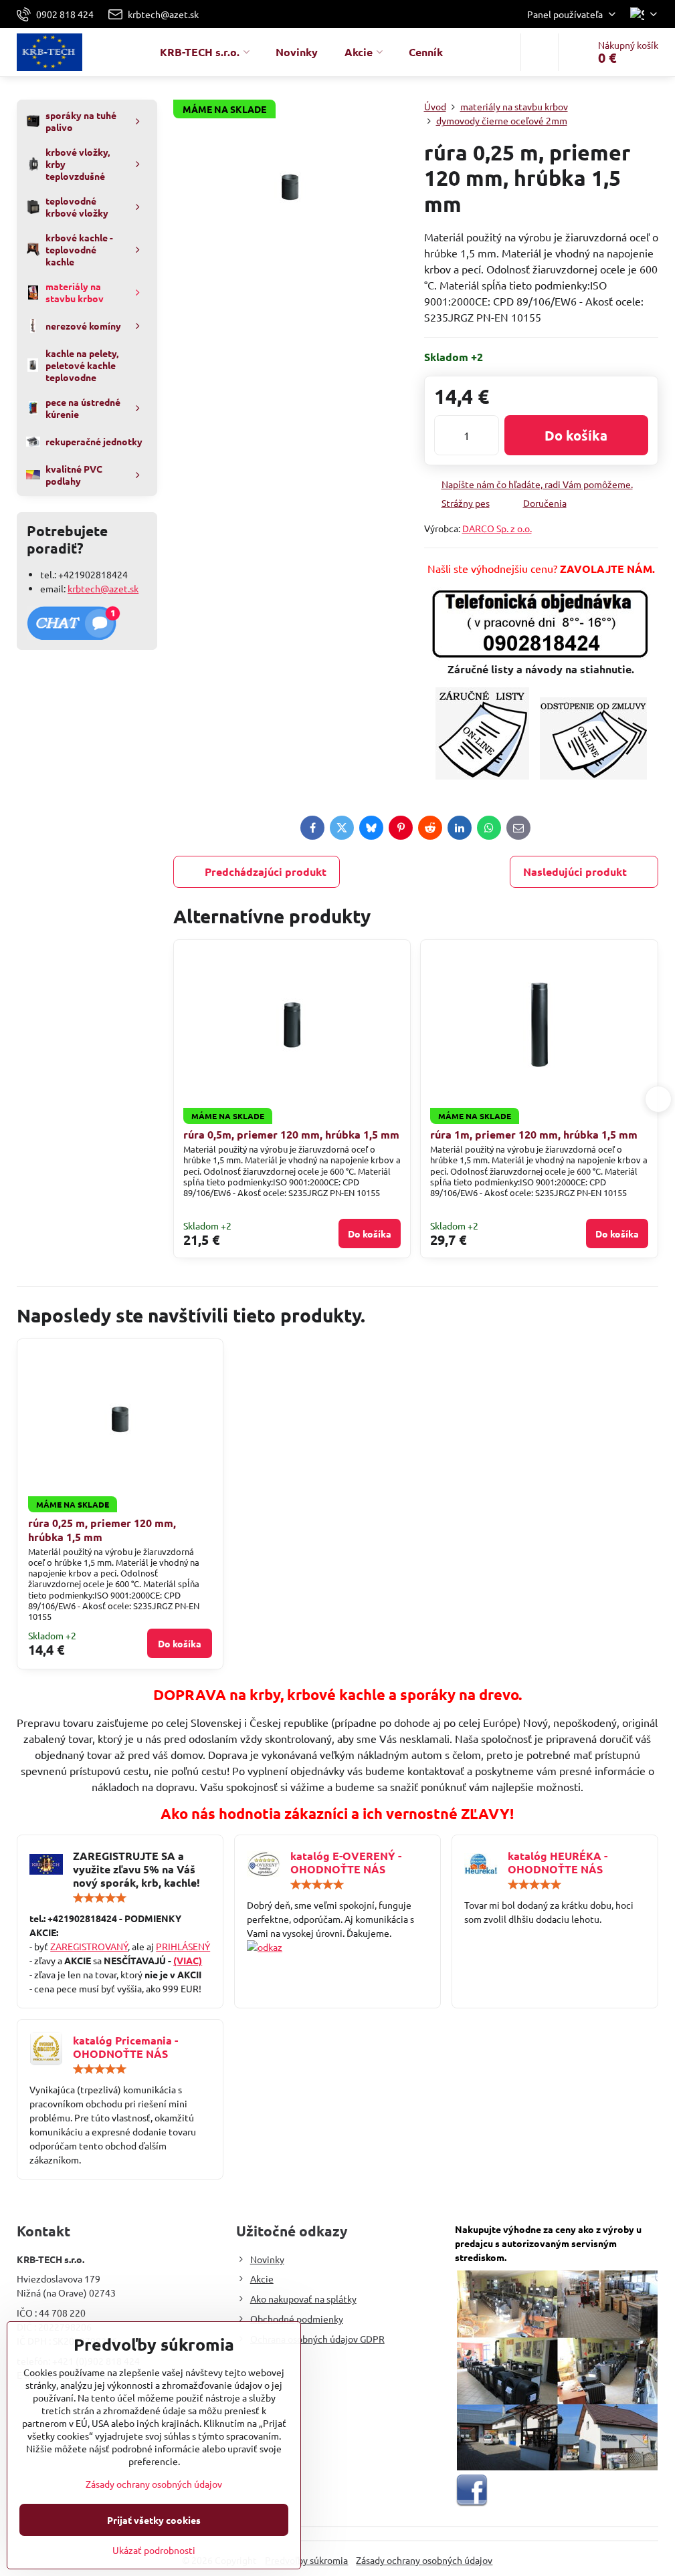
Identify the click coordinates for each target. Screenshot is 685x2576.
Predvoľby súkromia (306, 2560)
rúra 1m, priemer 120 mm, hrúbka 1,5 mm (534, 1134)
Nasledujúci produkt (575, 871)
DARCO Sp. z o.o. (497, 528)
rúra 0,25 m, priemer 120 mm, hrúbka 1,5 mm (102, 1530)
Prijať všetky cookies (154, 2520)
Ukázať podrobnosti (154, 2550)
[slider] (100, 1898)
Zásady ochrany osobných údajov (424, 2560)
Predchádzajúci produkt (266, 871)
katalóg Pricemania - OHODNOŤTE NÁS (125, 2047)
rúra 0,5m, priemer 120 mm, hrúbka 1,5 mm (291, 1134)
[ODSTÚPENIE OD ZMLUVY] (593, 775)
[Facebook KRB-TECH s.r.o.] (472, 2503)
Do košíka (576, 435)
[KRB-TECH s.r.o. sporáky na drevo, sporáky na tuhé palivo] (337, 1947)
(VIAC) (188, 1960)
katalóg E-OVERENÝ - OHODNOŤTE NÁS (346, 1862)
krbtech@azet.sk (103, 588)
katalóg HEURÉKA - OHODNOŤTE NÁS (558, 1862)
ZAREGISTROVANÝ (89, 1946)
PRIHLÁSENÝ (183, 1946)
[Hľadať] (540, 52)
